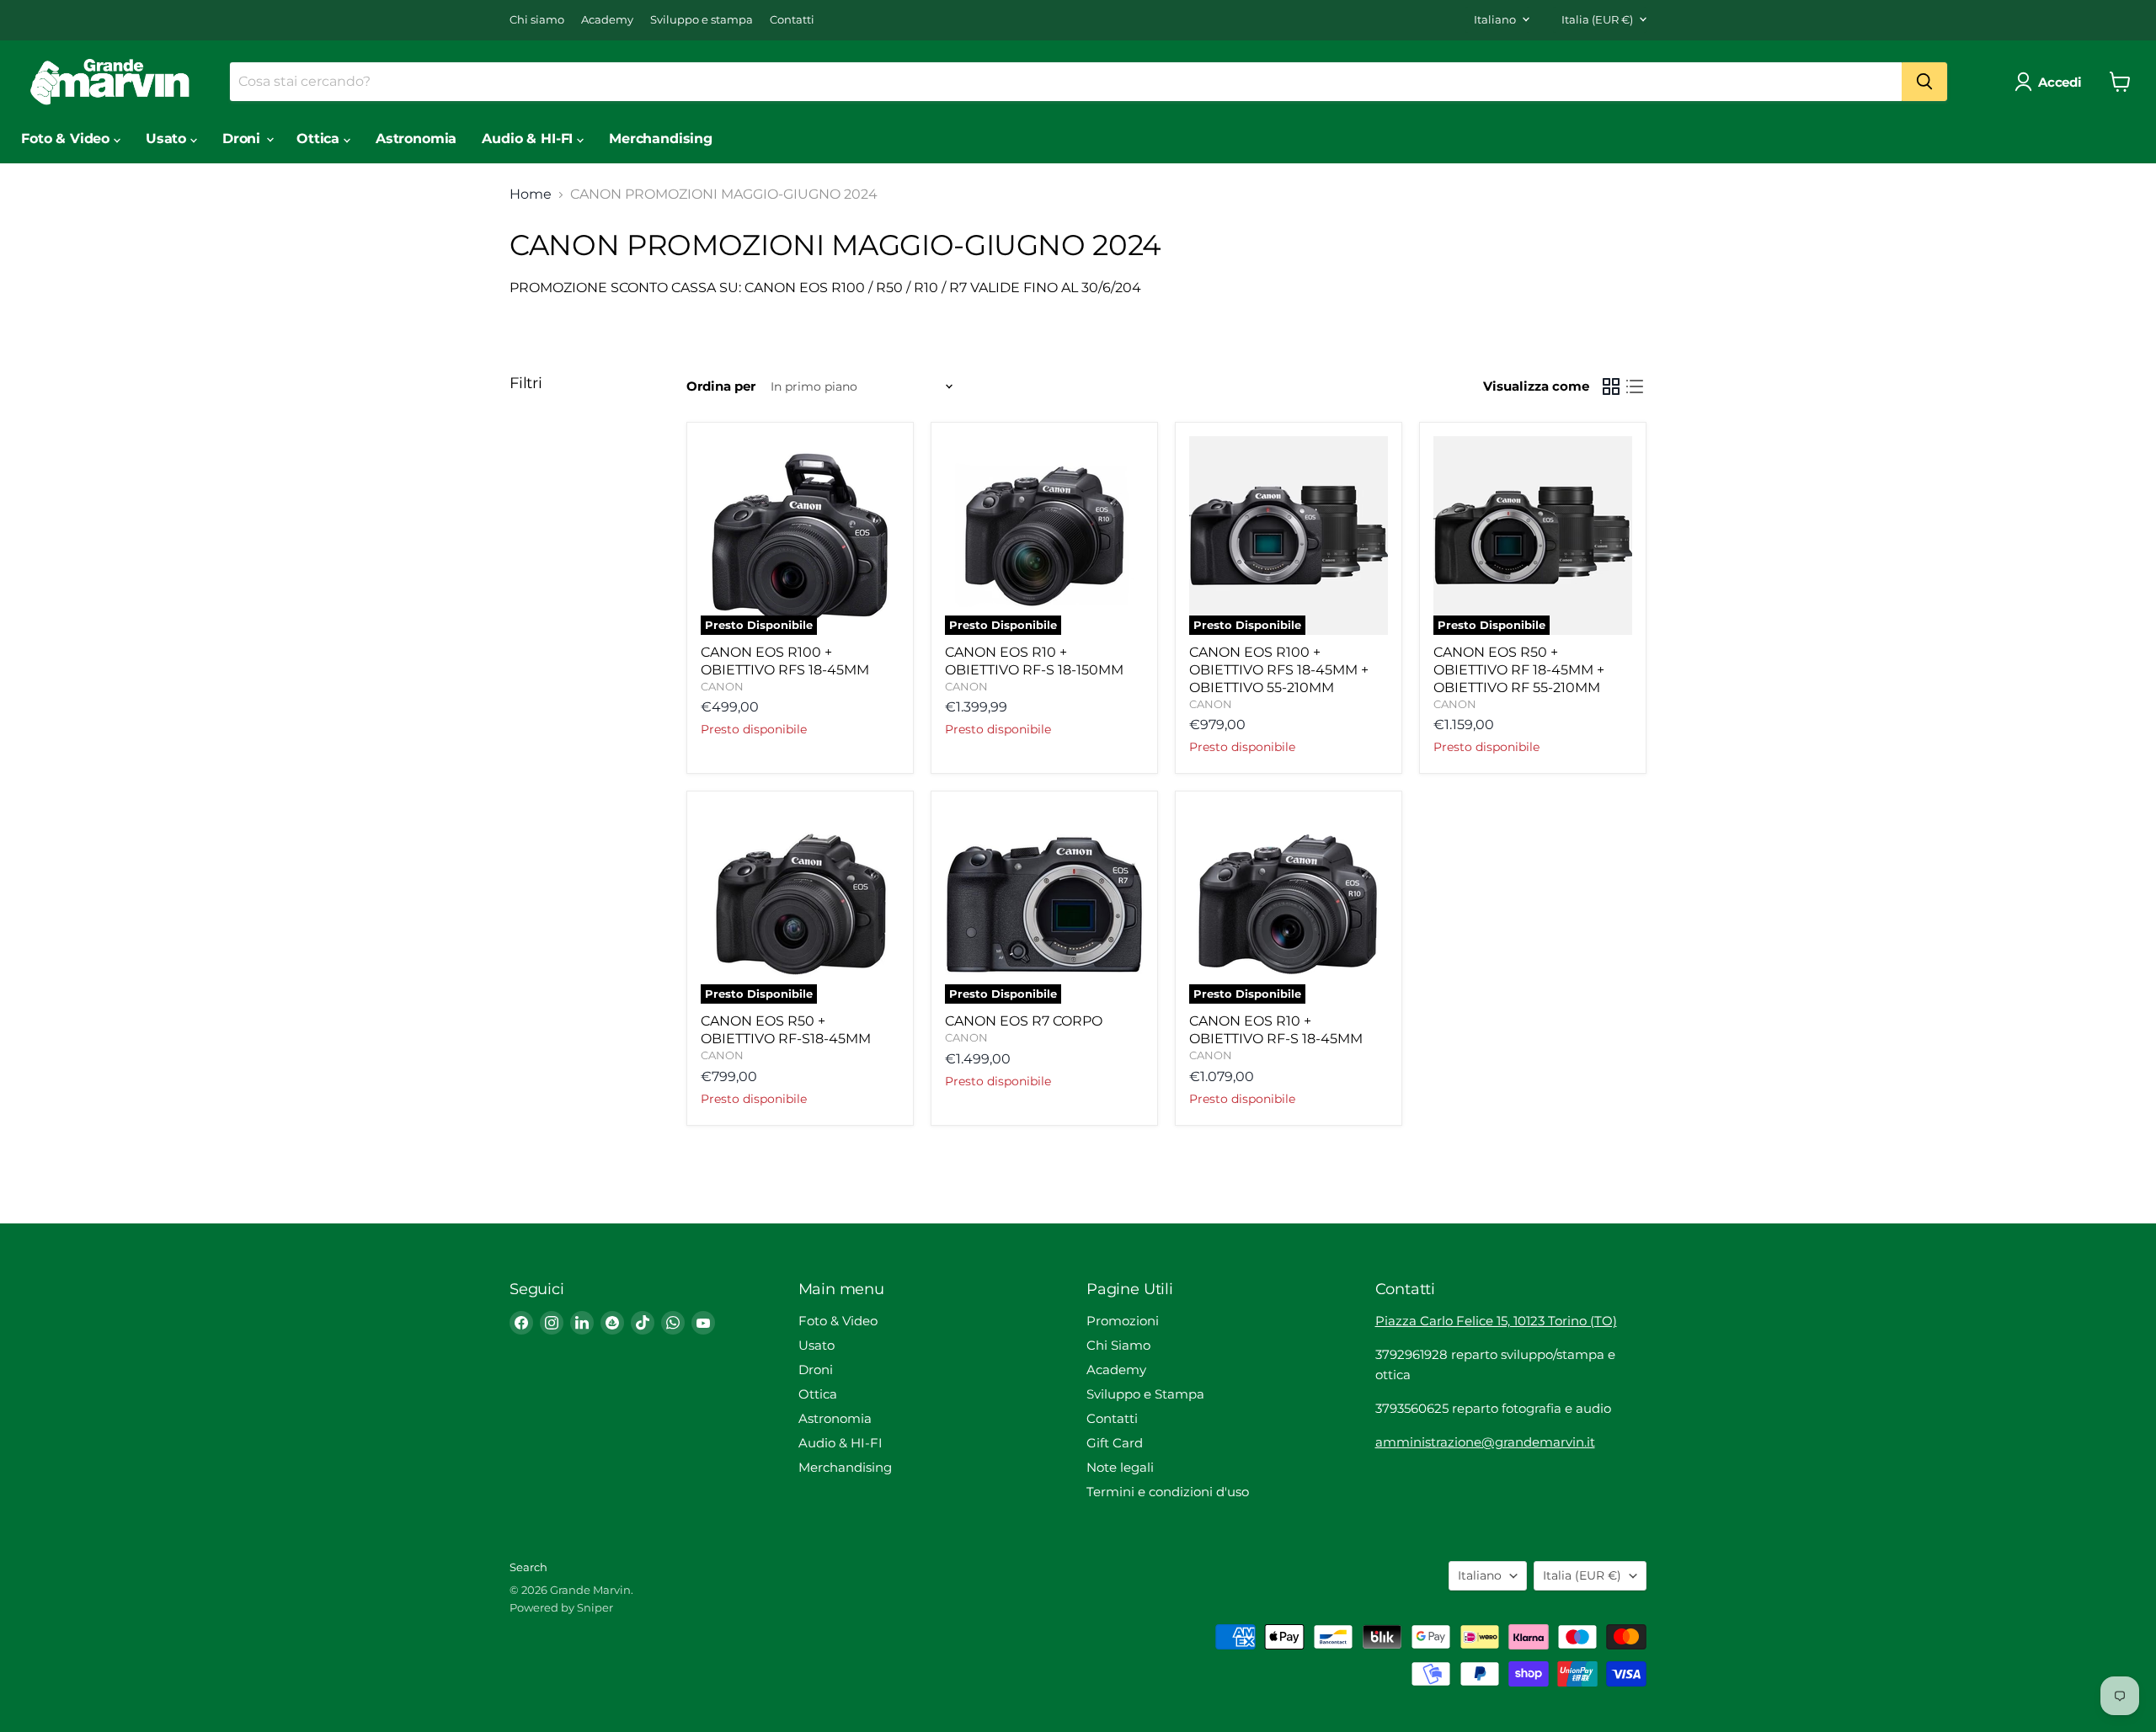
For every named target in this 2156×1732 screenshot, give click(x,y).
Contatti (792, 20)
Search (528, 1567)
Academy (607, 20)
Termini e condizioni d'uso (1168, 1492)
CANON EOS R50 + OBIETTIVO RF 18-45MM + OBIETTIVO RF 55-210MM (1519, 670)
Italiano (1495, 19)
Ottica (320, 139)
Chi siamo (537, 20)
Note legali (1120, 1467)
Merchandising (661, 139)
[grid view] (1611, 386)
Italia (1597, 19)
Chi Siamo (1118, 1345)
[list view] (1635, 386)
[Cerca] (1924, 82)
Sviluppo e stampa (702, 20)
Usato (168, 139)
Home (531, 195)
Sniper (595, 1607)
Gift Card (1115, 1443)
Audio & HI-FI (529, 139)
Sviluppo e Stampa (1145, 1394)
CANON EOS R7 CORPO (1024, 1021)
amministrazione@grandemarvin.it (1485, 1442)
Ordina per (721, 386)
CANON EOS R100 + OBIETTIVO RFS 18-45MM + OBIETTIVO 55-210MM (1279, 670)
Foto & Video (67, 139)
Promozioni (1123, 1321)
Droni (243, 139)
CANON (722, 686)
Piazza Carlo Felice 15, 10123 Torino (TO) (1496, 1321)
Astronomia (416, 139)
